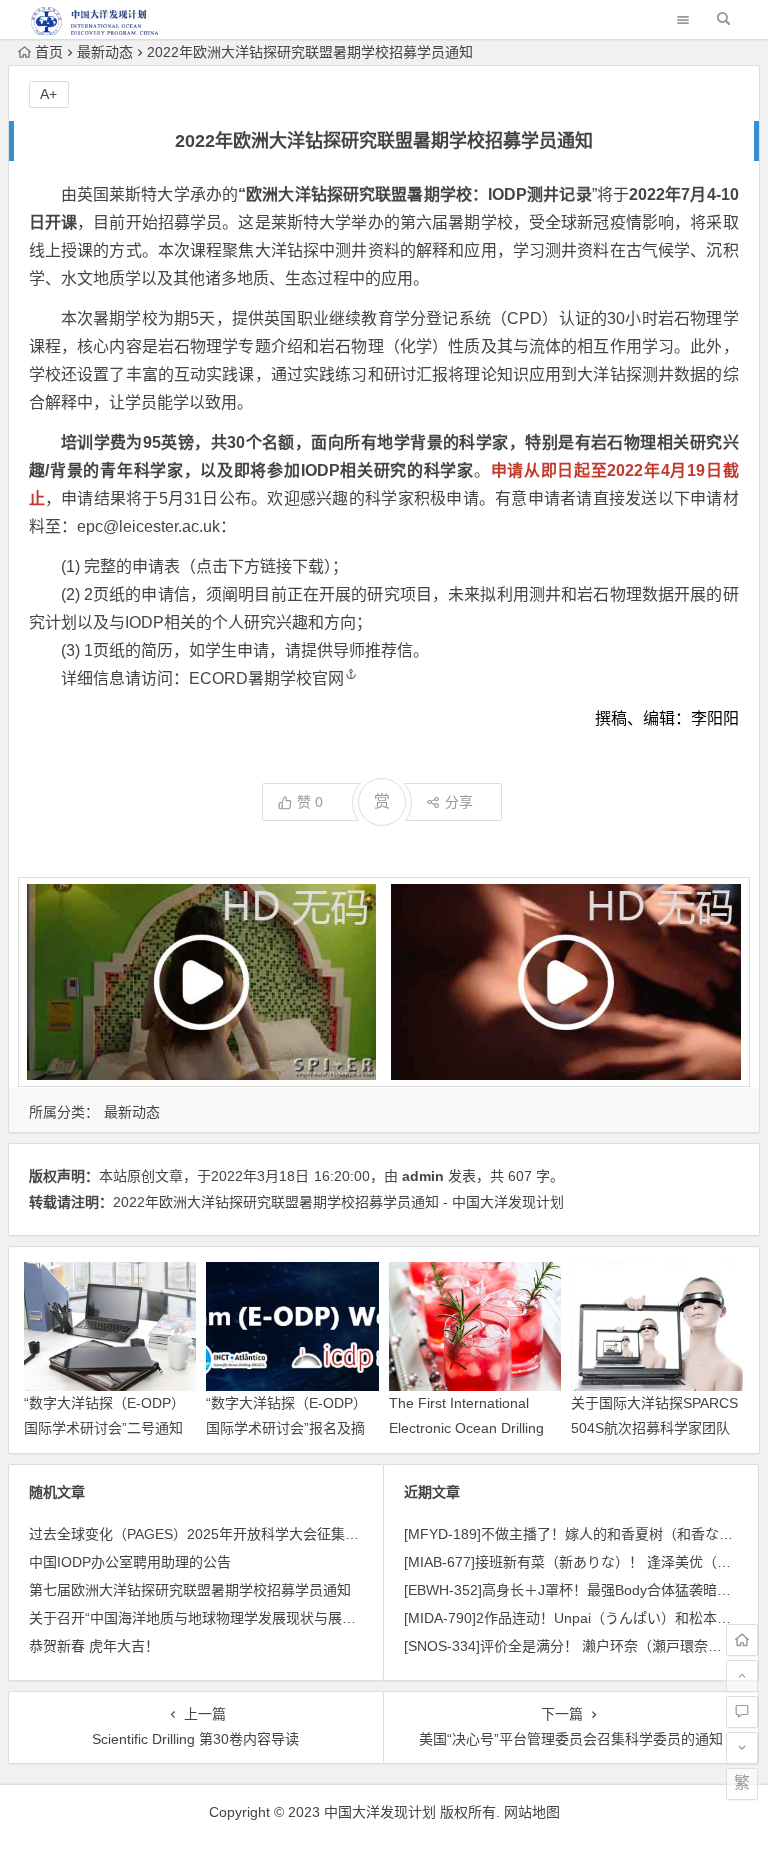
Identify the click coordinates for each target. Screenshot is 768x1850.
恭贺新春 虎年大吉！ (94, 1646)
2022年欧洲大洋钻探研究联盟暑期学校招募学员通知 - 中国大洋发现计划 (338, 1202)
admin (423, 1176)
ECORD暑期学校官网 (266, 678)
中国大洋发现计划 (380, 1812)
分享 (459, 802)
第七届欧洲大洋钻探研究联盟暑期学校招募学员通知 (190, 1590)
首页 (49, 52)
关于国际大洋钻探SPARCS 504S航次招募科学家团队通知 (654, 1428)
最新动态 (105, 52)
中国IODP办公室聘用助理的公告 (130, 1562)
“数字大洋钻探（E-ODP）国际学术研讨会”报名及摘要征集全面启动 (286, 1428)
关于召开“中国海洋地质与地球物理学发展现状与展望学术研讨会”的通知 (251, 1618)
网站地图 (532, 1812)
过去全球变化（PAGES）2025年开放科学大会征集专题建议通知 (229, 1534)
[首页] (742, 1640)
